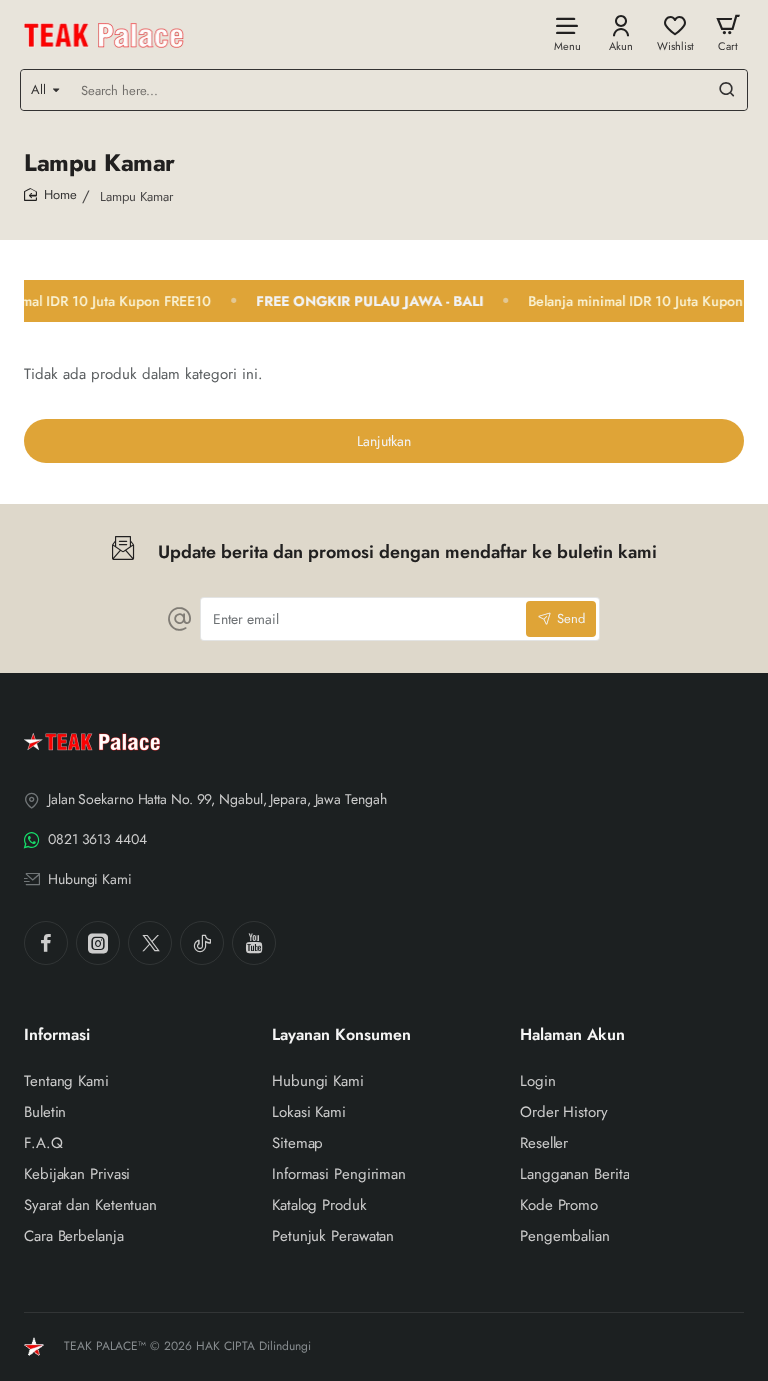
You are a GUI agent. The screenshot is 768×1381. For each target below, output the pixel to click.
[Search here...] (727, 90)
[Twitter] (150, 943)
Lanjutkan (384, 441)
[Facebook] (46, 943)
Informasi (57, 1035)
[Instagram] (98, 943)
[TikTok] (202, 943)
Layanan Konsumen (341, 1035)
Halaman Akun (572, 1035)
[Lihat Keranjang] (728, 32)
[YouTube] (254, 943)
